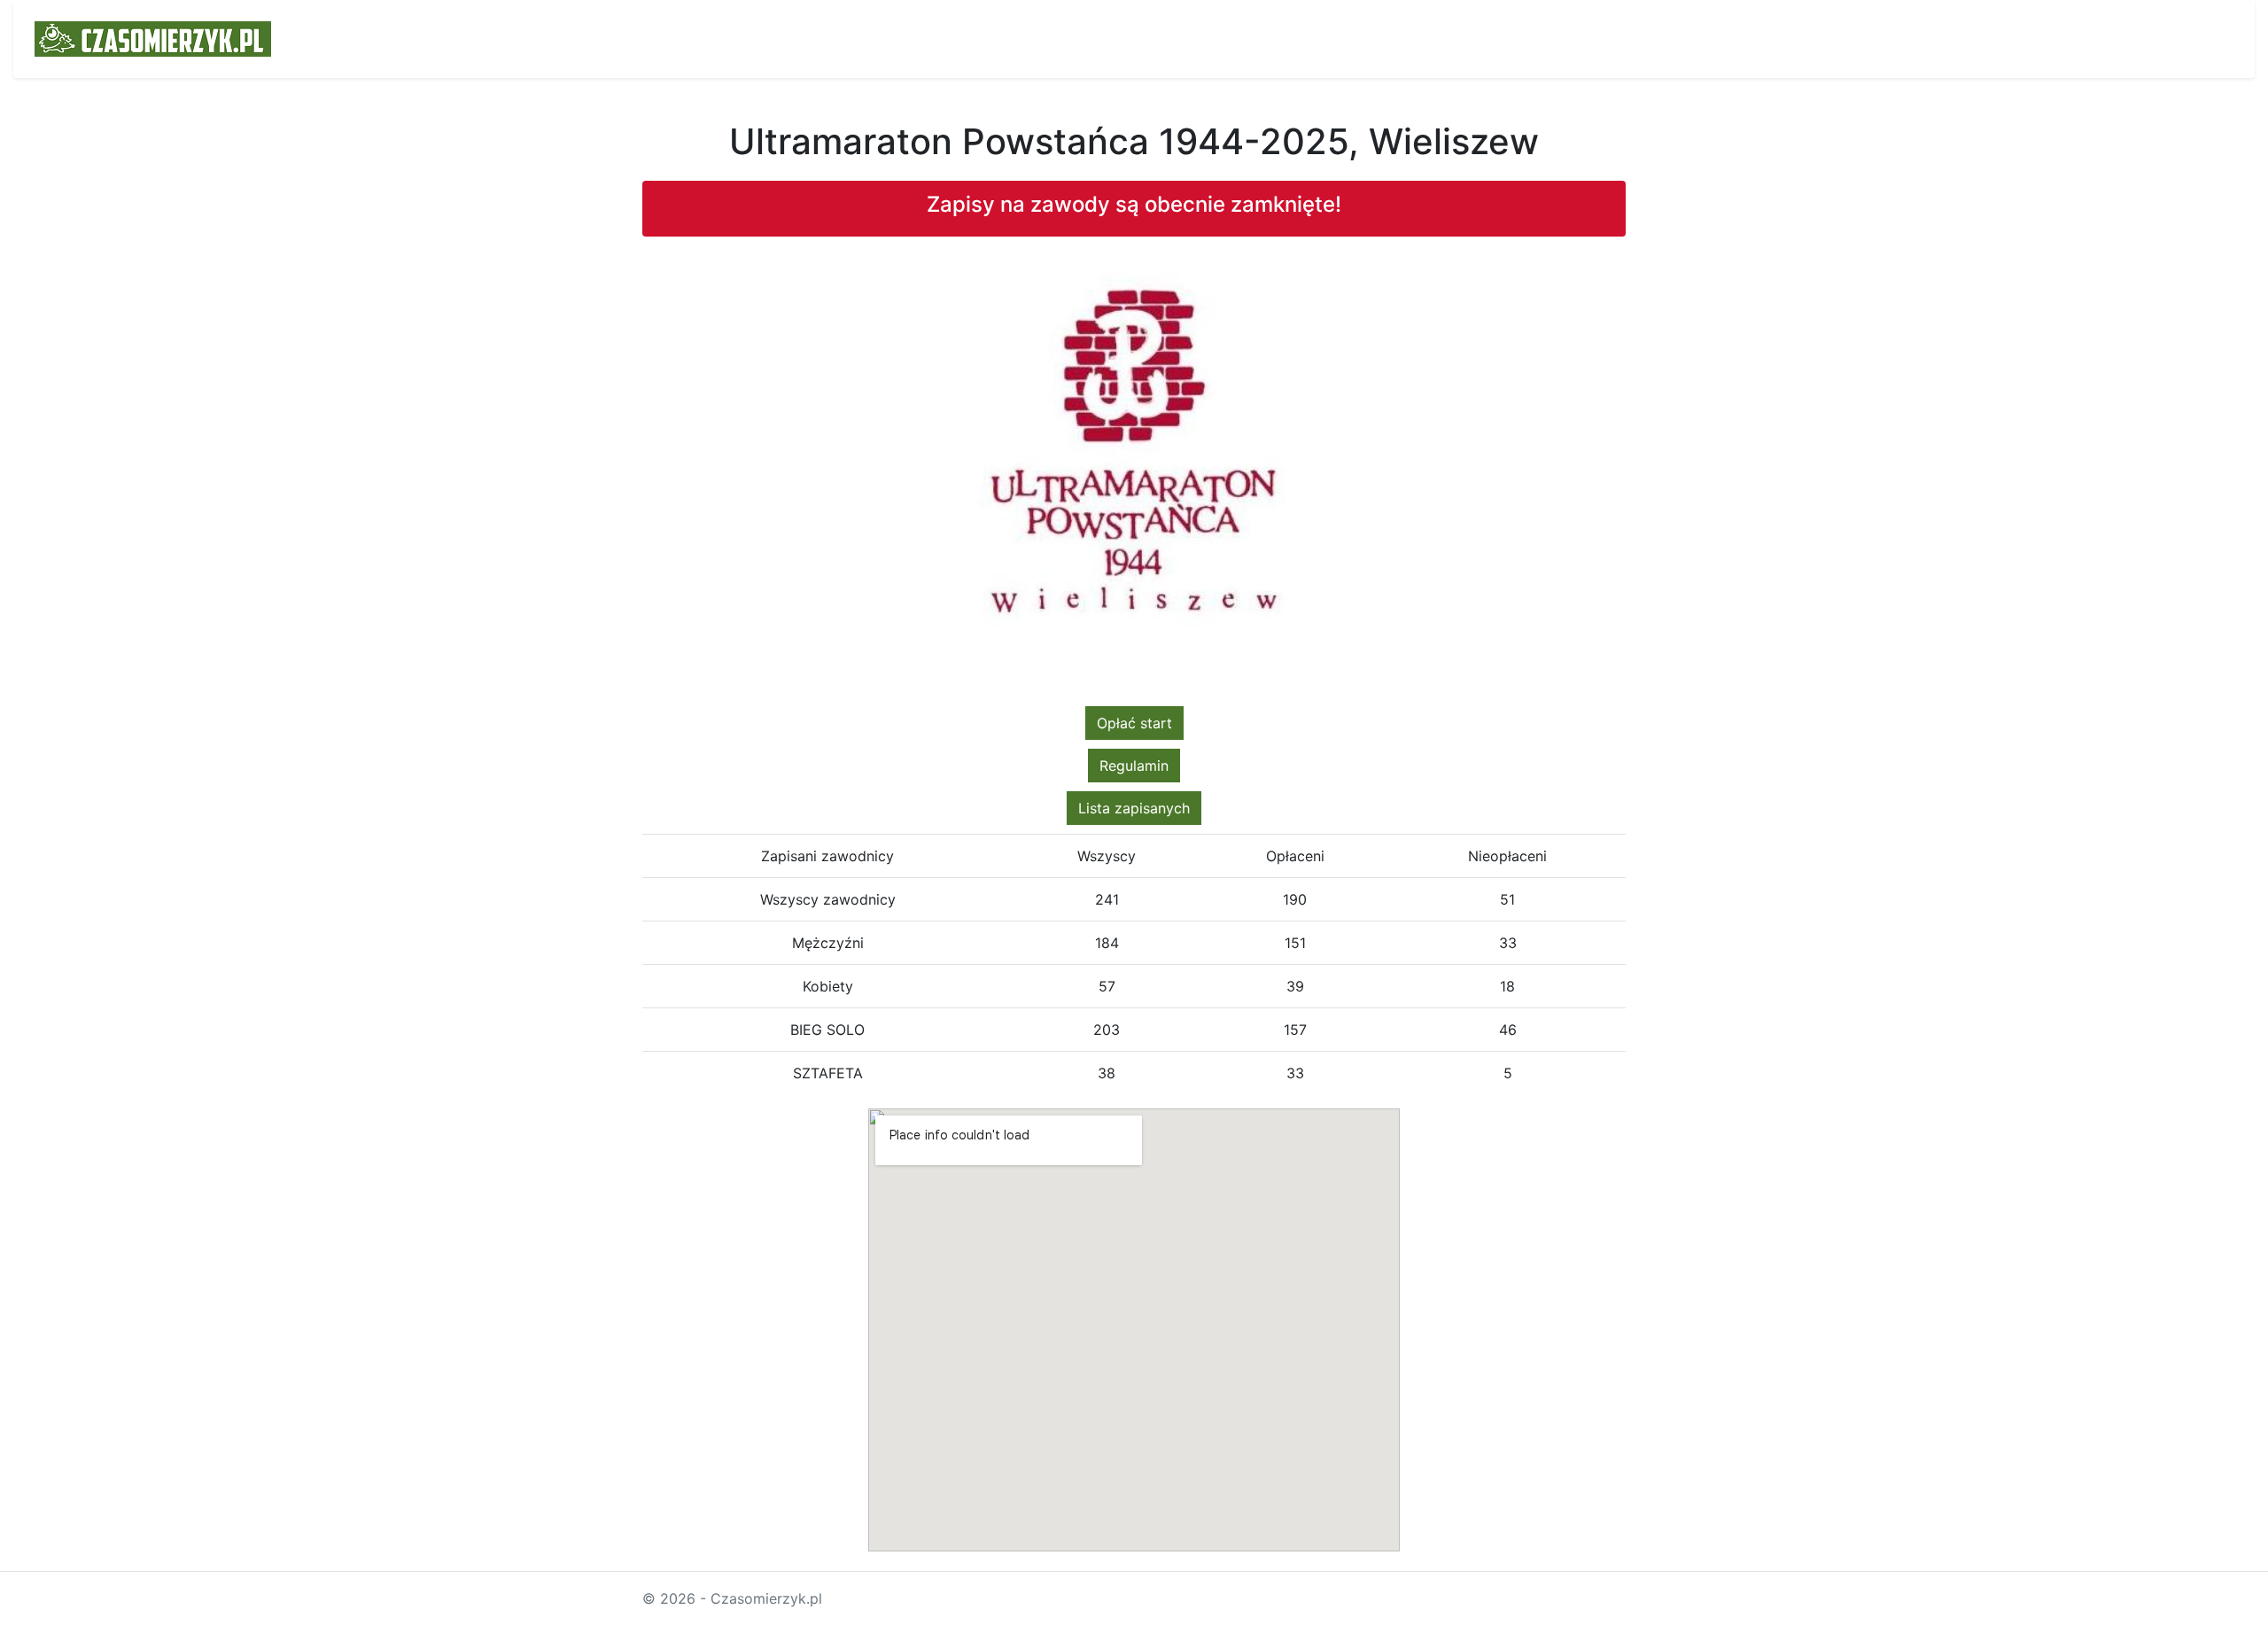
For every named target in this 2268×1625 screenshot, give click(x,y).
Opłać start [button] (1134, 723)
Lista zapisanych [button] (1134, 808)
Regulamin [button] (1134, 766)
